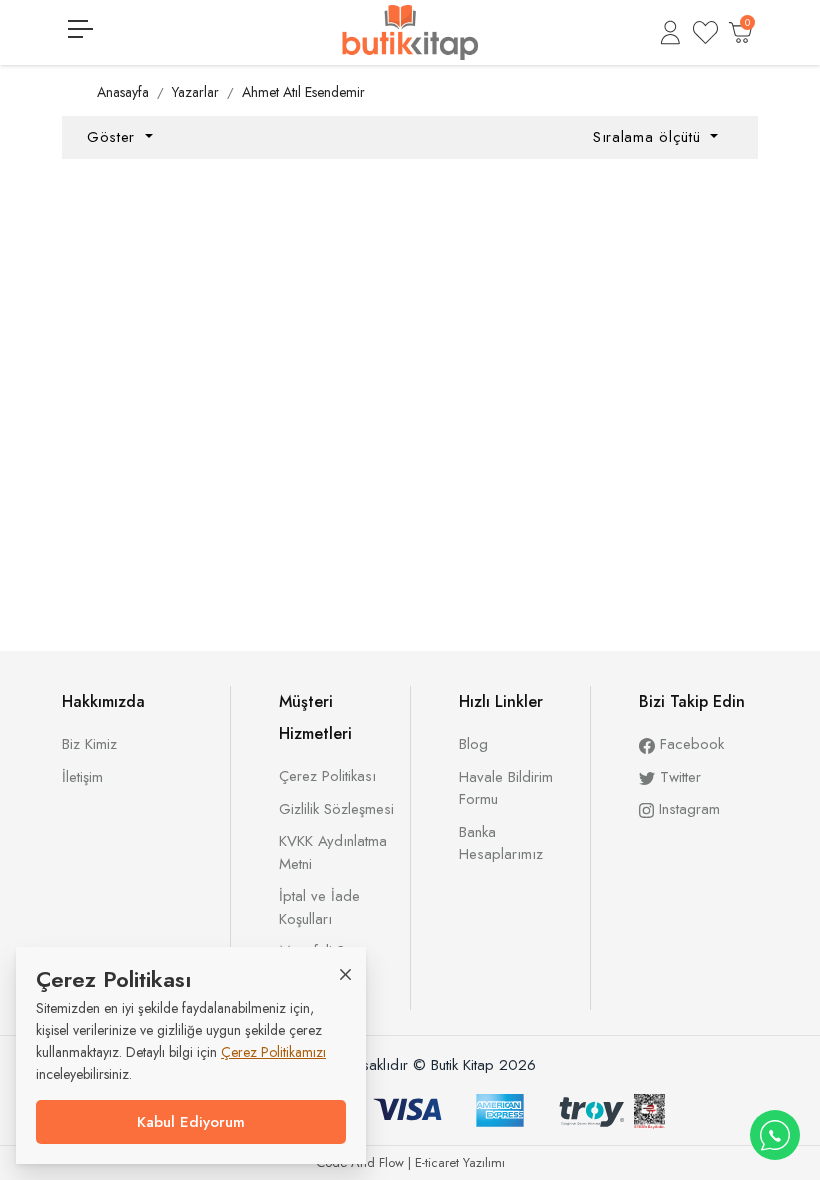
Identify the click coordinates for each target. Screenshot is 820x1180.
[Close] (345, 973)
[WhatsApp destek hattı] (775, 1135)
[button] (670, 32)
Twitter (678, 777)
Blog (473, 744)
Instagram (687, 809)
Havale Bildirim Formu (506, 788)
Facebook (689, 744)
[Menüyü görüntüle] (80, 29)
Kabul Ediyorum (191, 1122)
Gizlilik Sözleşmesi (336, 809)
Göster (114, 137)
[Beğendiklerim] (705, 32)
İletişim (82, 777)
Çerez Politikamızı (273, 1052)
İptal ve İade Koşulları (319, 907)
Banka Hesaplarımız (501, 843)
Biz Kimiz (89, 744)
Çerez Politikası (327, 776)
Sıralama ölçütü (649, 137)
